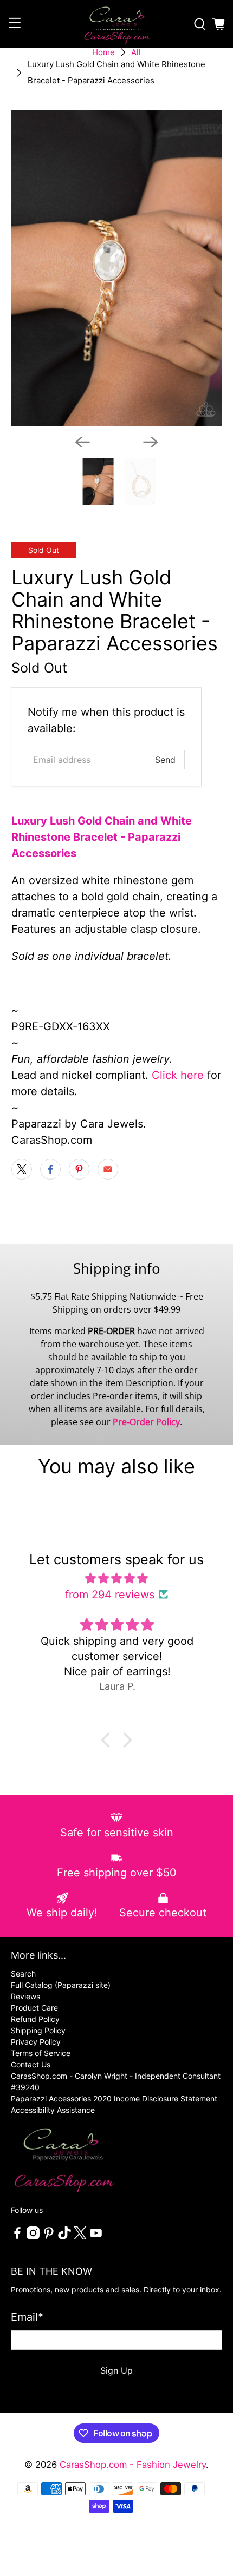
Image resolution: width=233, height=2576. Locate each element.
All (136, 52)
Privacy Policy (36, 2042)
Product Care (34, 2008)
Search (23, 1974)
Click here (178, 1075)
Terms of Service (41, 2053)
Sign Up (116, 2370)
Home (103, 52)
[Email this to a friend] (108, 1169)
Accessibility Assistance (53, 2110)
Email (27, 2317)
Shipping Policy (38, 2030)
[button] (108, 1740)
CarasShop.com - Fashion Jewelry (133, 2465)
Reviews (25, 1996)
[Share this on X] (22, 1169)
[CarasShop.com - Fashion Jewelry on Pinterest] (49, 2236)
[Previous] (82, 442)
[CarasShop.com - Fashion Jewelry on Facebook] (17, 2236)
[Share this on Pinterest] (79, 1169)
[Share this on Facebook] (50, 1169)
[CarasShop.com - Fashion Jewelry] (117, 24)
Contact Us (31, 2064)
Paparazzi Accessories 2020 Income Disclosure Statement (114, 2099)
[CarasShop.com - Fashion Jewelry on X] (80, 2236)
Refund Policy (35, 2019)
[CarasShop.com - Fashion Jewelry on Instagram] (33, 2236)
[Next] (151, 442)
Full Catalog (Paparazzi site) (61, 1985)
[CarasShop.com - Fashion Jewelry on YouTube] (96, 2236)
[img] (117, 1578)
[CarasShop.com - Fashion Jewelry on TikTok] (64, 2236)
